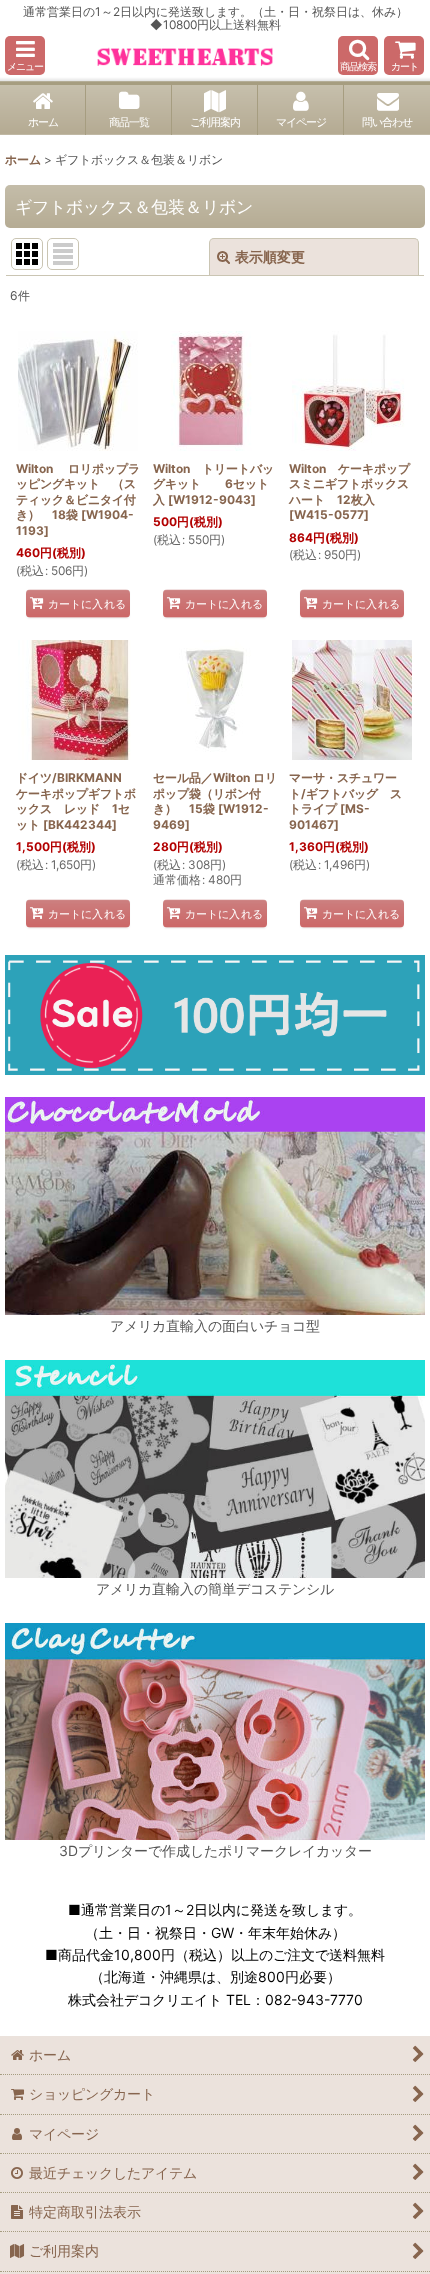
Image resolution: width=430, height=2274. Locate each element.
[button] (25, 55)
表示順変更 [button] (270, 256)
